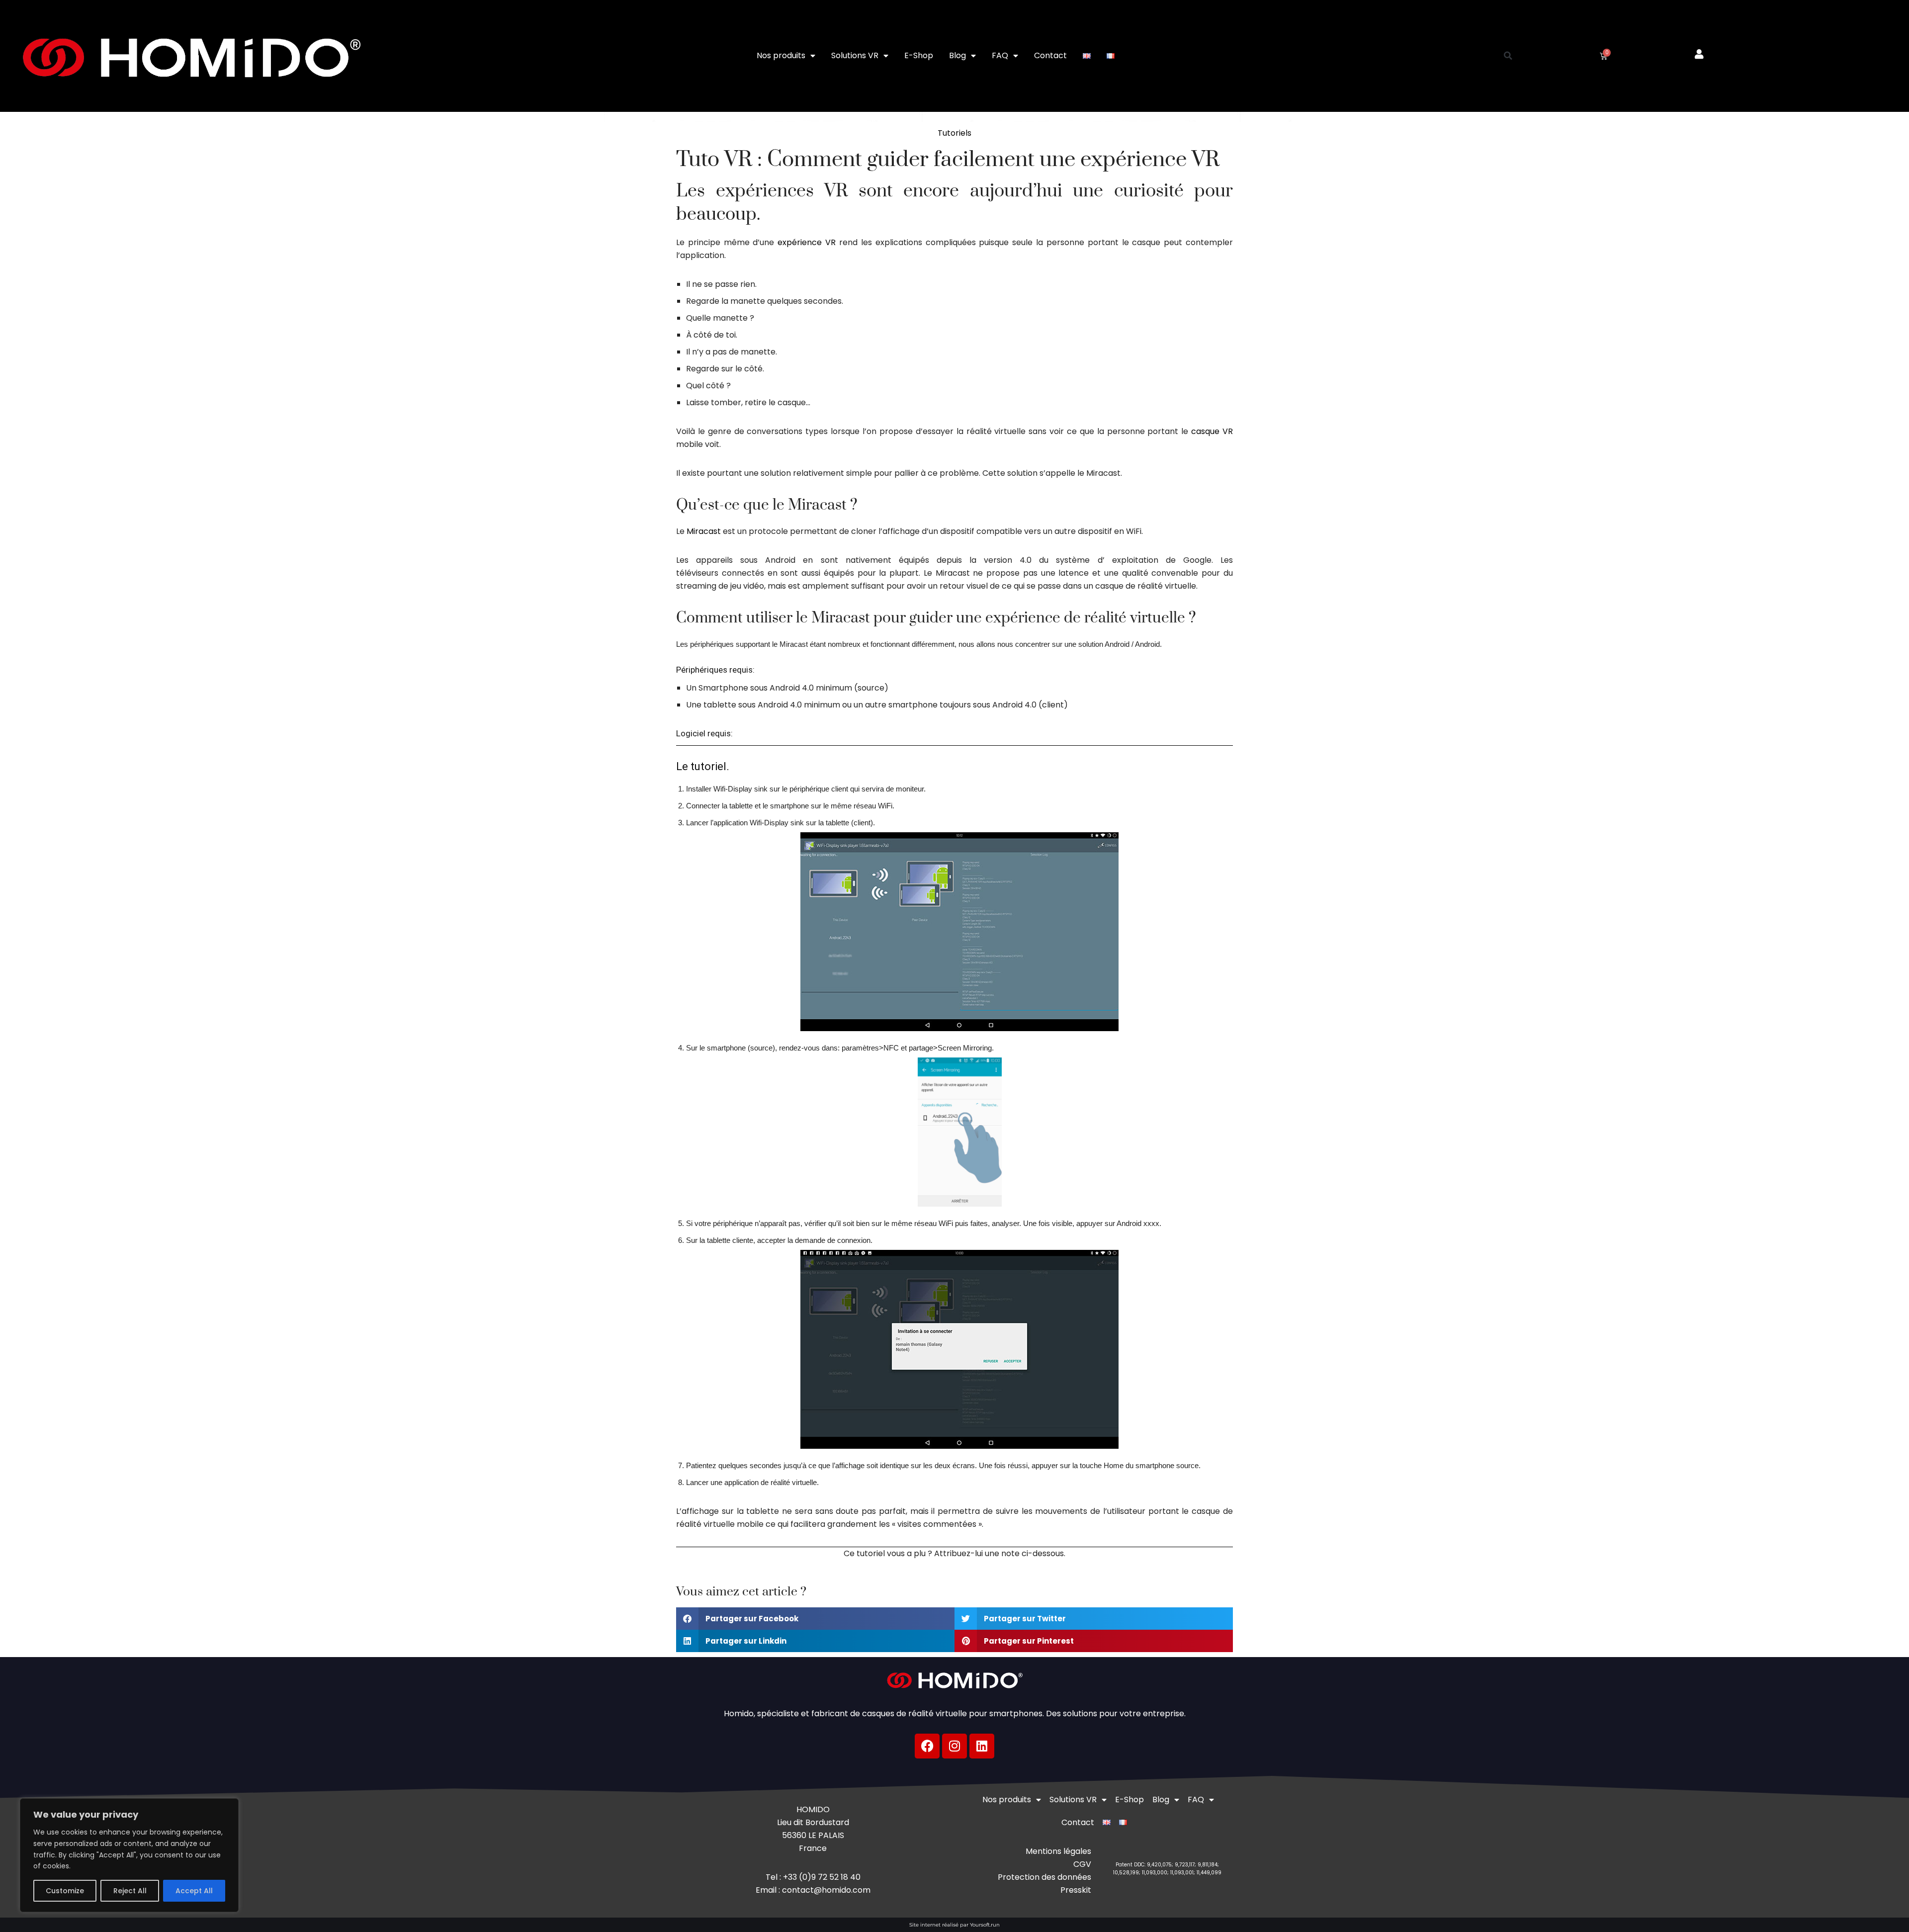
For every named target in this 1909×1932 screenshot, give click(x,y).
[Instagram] (954, 1746)
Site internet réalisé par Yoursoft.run (954, 1925)
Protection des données (1044, 1877)
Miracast (704, 531)
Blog (957, 55)
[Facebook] (927, 1746)
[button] (1508, 56)
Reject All (130, 1891)
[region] (129, 1855)
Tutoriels (954, 133)
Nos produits (781, 55)
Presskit (1076, 1890)
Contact (1050, 55)
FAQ (1000, 55)
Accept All (194, 1891)
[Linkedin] (982, 1746)
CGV (1082, 1864)
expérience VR (807, 242)
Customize (65, 1891)
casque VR (1212, 431)
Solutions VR (855, 55)
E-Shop (919, 55)
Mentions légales (1058, 1851)
